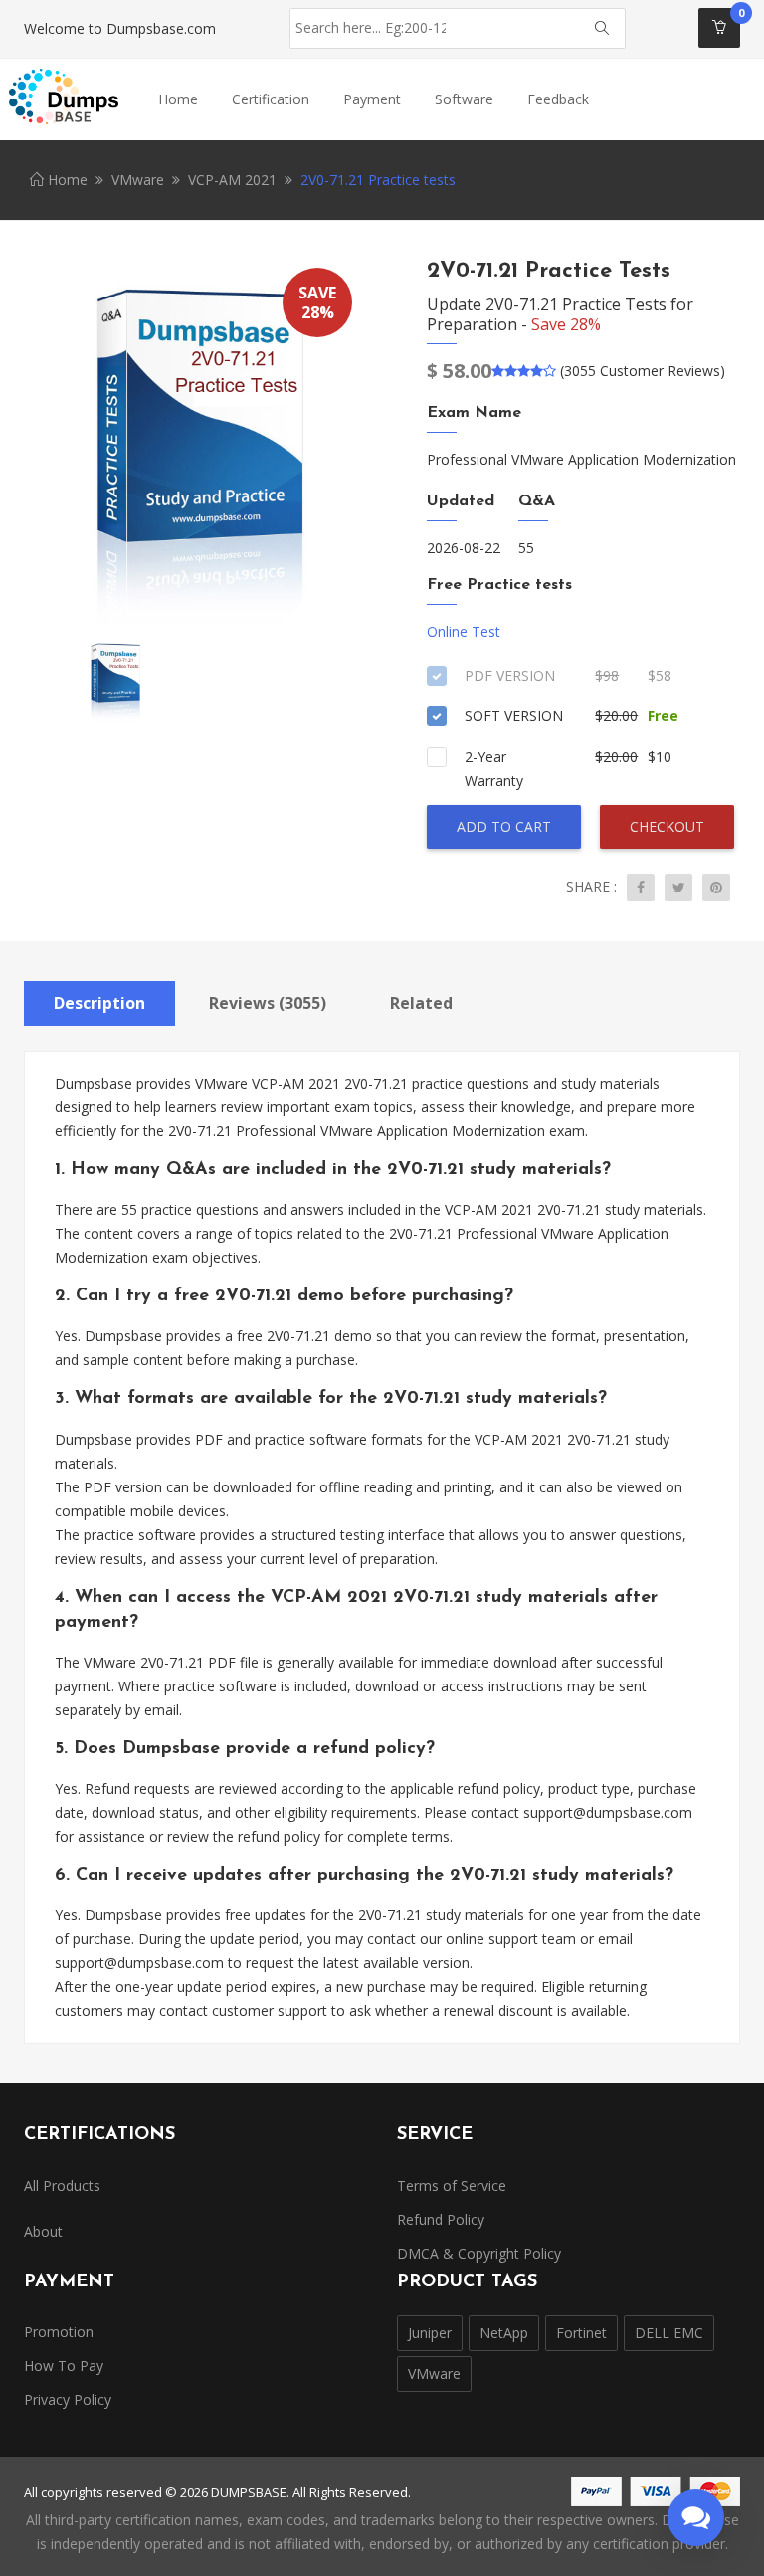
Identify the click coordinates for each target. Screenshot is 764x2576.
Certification (271, 99)
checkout (667, 826)
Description (99, 1003)
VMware (138, 180)
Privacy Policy (68, 2399)
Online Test (464, 631)
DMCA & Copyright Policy (479, 2253)
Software (464, 99)
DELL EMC (669, 2333)
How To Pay (64, 2366)
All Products (62, 2185)
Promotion (59, 2332)
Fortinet (581, 2333)
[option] (195, 445)
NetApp (504, 2333)
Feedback (558, 99)
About (43, 2231)
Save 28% (566, 324)
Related (421, 1003)
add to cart (504, 826)
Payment (372, 99)
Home (178, 99)
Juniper (430, 2333)
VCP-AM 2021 (232, 180)
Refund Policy (441, 2219)
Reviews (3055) (268, 1003)
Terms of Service (452, 2185)
